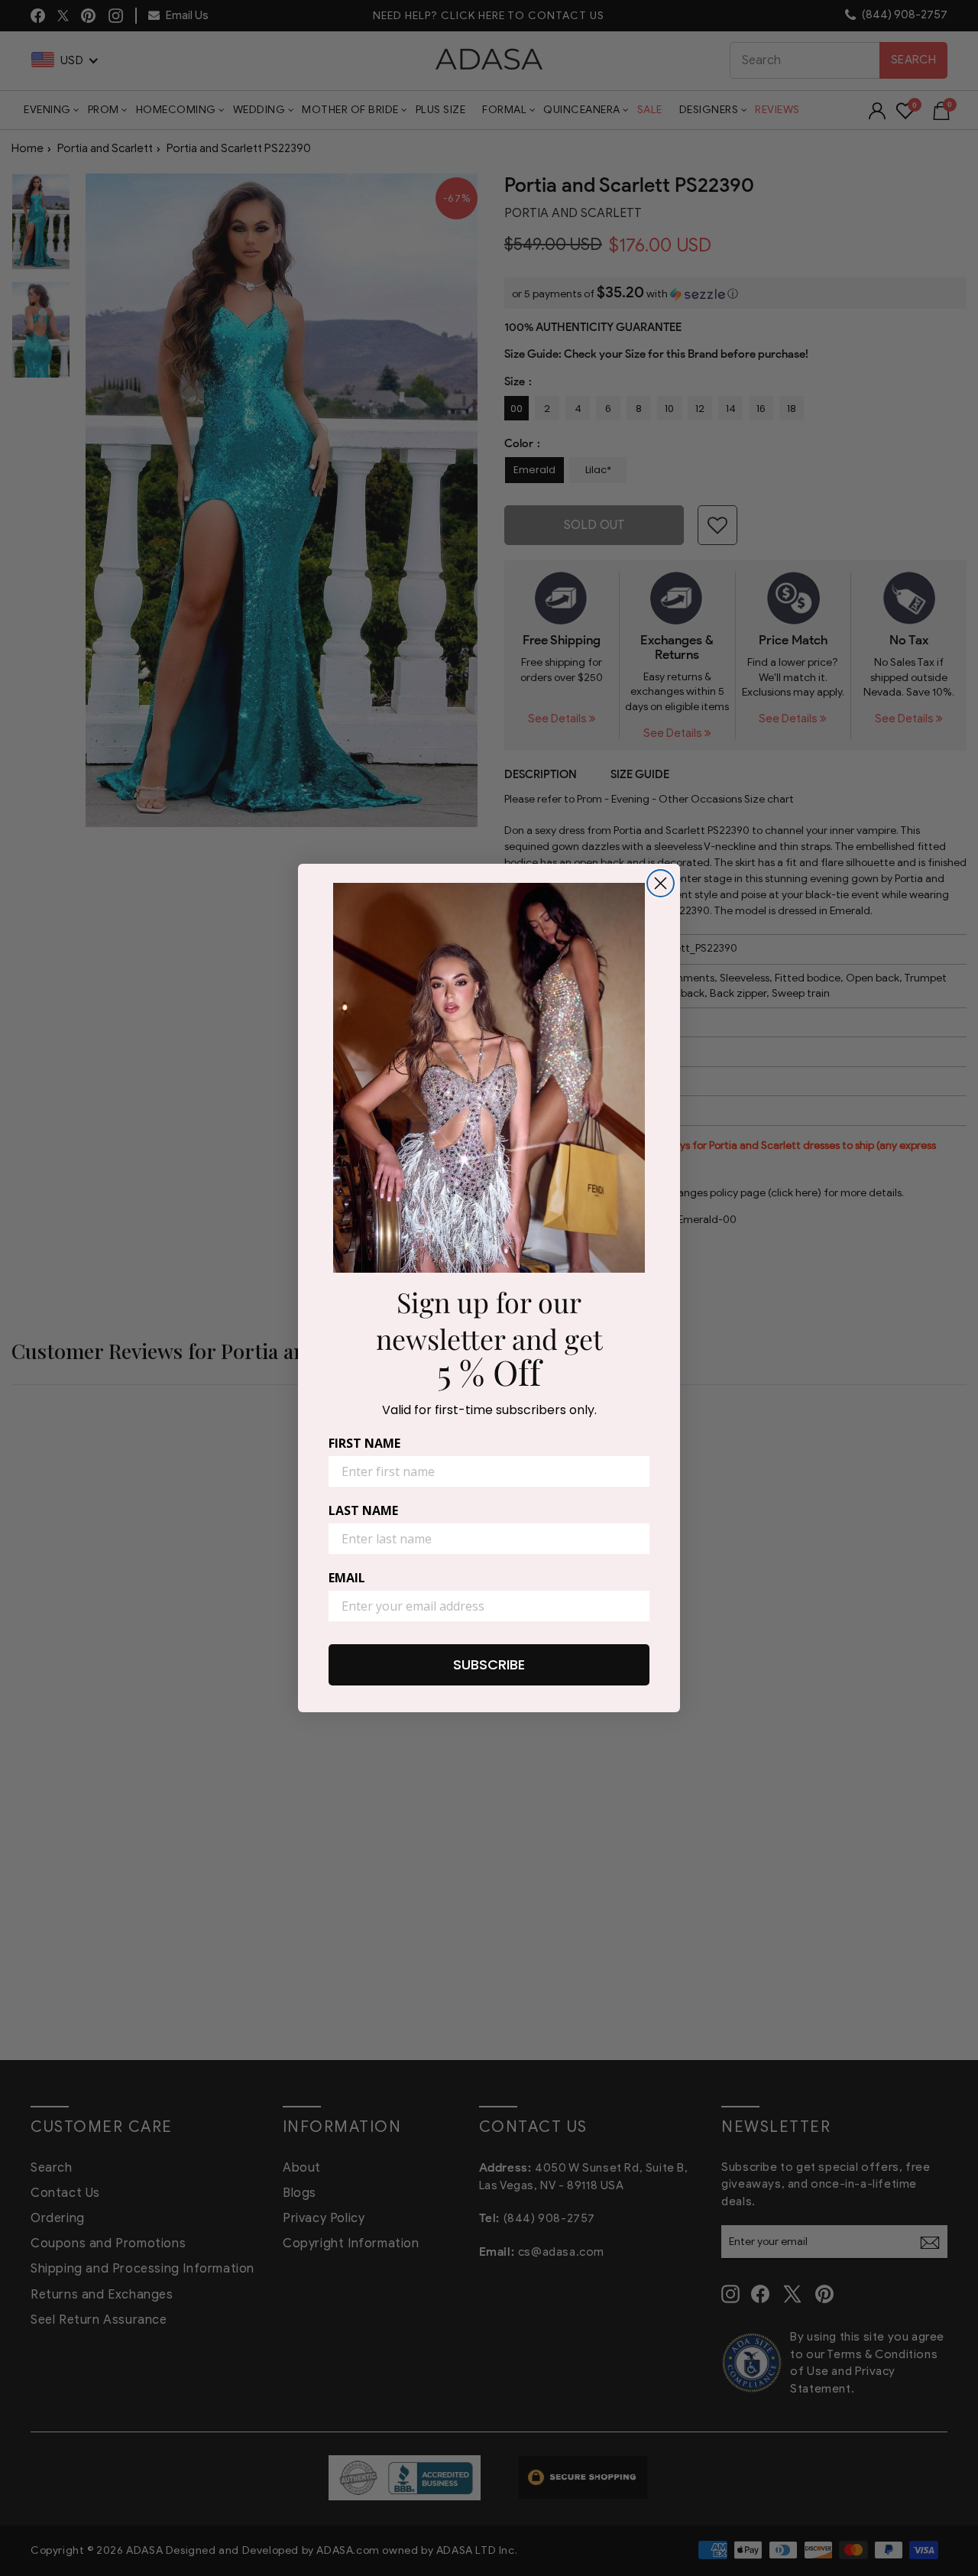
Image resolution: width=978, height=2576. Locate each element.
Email (347, 1578)
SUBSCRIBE (489, 1664)
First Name (364, 1443)
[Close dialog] (661, 883)
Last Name (363, 1510)
